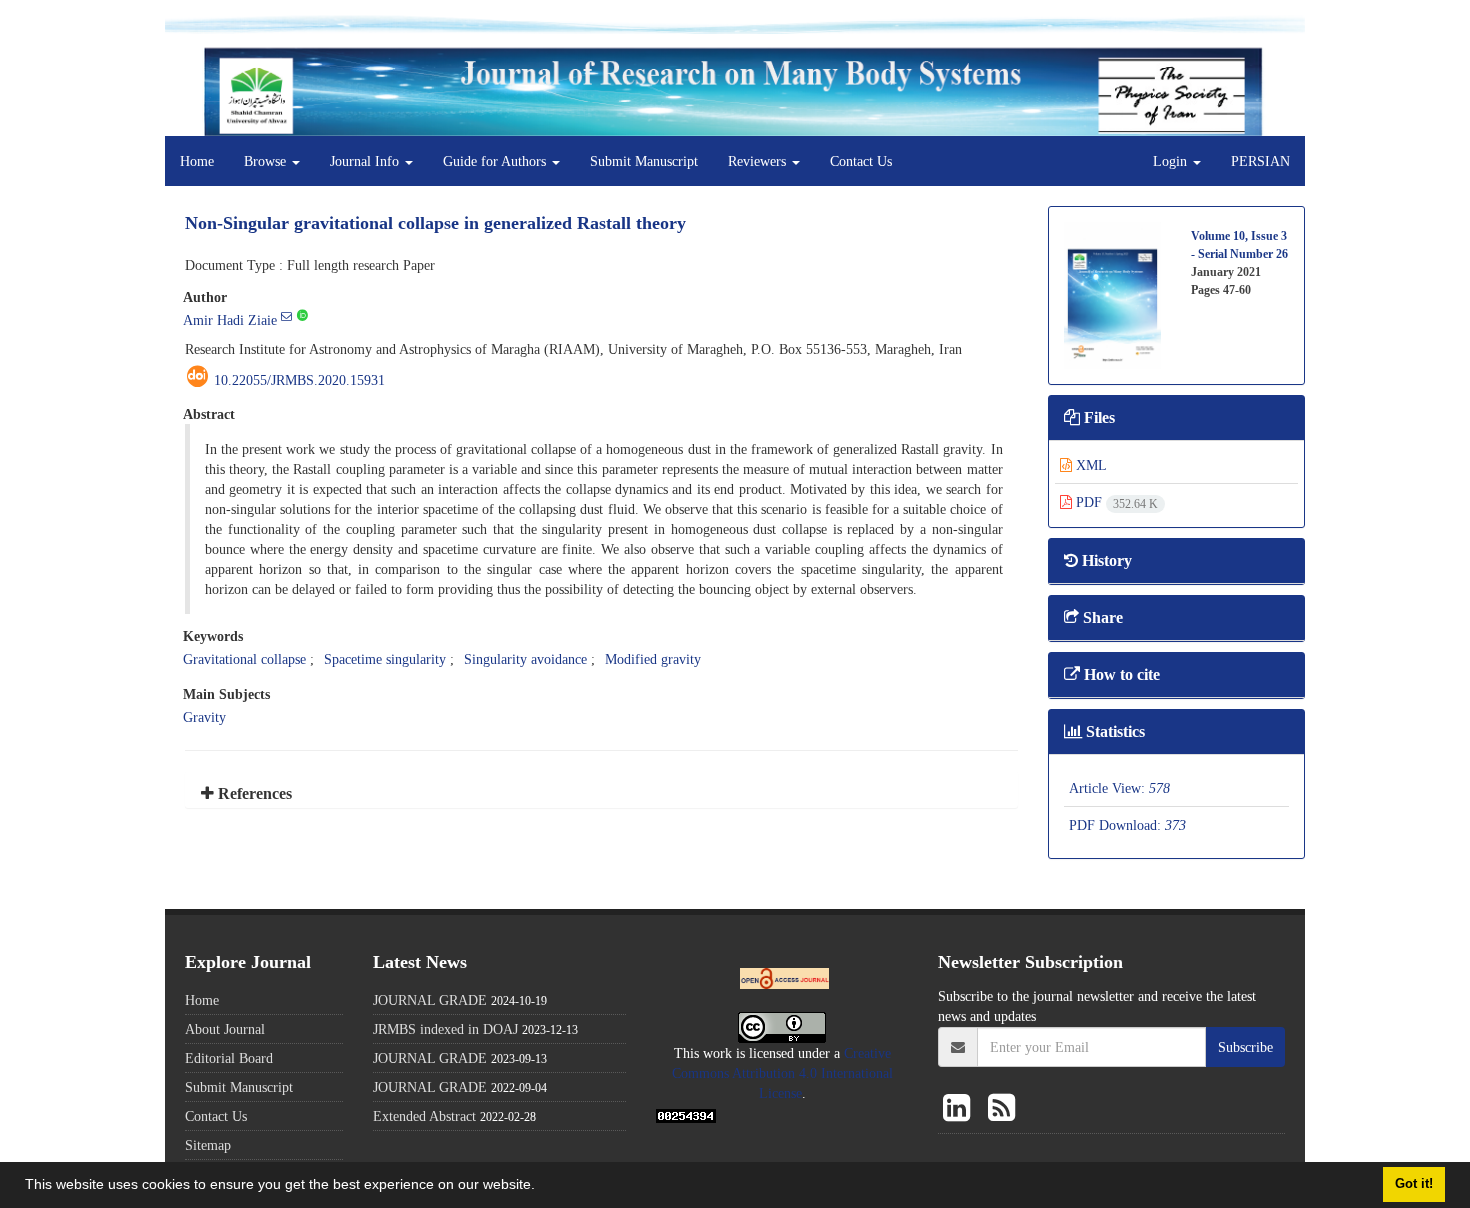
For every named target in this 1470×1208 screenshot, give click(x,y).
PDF (1115, 502)
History (1105, 560)
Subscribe (1245, 1047)
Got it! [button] (1414, 1184)
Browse (267, 161)
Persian (1260, 161)
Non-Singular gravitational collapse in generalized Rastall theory (435, 223)
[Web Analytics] (686, 1114)
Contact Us (861, 161)
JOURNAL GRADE (430, 1000)
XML (1089, 465)
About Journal (225, 1029)
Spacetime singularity (385, 659)
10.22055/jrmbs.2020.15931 (299, 380)
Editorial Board (229, 1058)
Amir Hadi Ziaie (230, 320)
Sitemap (208, 1145)
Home (197, 161)
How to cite (1120, 674)
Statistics (1113, 731)
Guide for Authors (496, 161)
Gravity (204, 717)
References (253, 793)
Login (1172, 161)
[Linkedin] (960, 1109)
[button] (542, 1187)
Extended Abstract (424, 1116)
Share (1101, 617)
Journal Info (366, 161)
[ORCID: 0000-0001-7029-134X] (302, 316)
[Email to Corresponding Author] (286, 316)
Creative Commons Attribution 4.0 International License (782, 1073)
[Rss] (1001, 1109)
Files (1097, 417)
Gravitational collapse (244, 659)
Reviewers (759, 161)
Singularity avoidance (525, 659)
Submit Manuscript (644, 161)
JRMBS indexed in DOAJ (445, 1029)
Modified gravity (653, 659)
